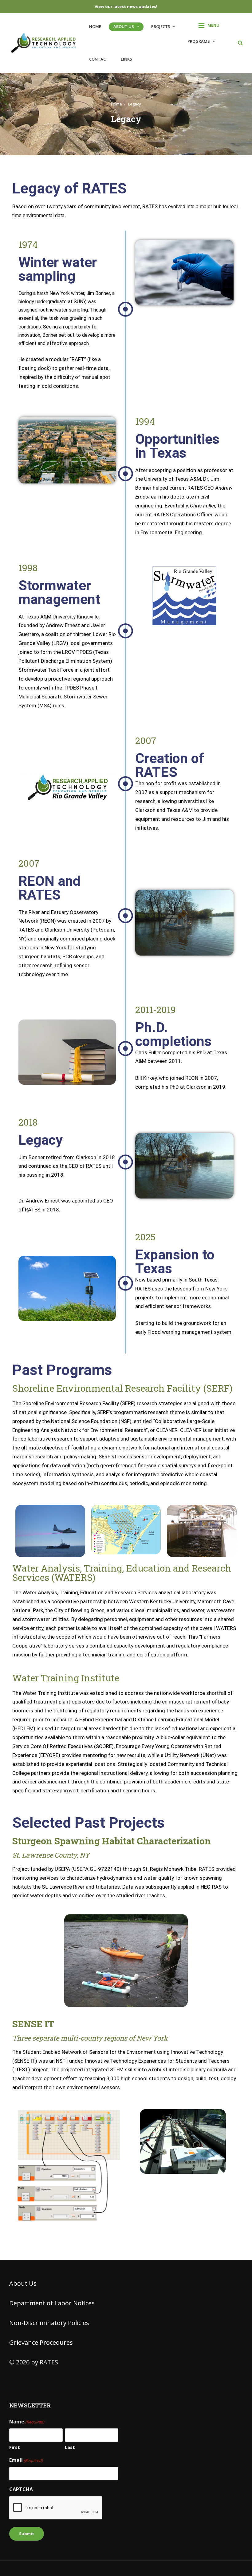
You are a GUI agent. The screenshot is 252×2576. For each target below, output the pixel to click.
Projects (161, 26)
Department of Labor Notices (52, 2303)
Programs (199, 41)
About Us (124, 26)
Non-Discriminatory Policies (49, 2323)
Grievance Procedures (41, 2342)
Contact (99, 59)
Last (70, 2447)
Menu (213, 25)
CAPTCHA (21, 2489)
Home (95, 26)
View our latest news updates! (126, 6)
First (15, 2447)
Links (126, 59)
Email (26, 2460)
